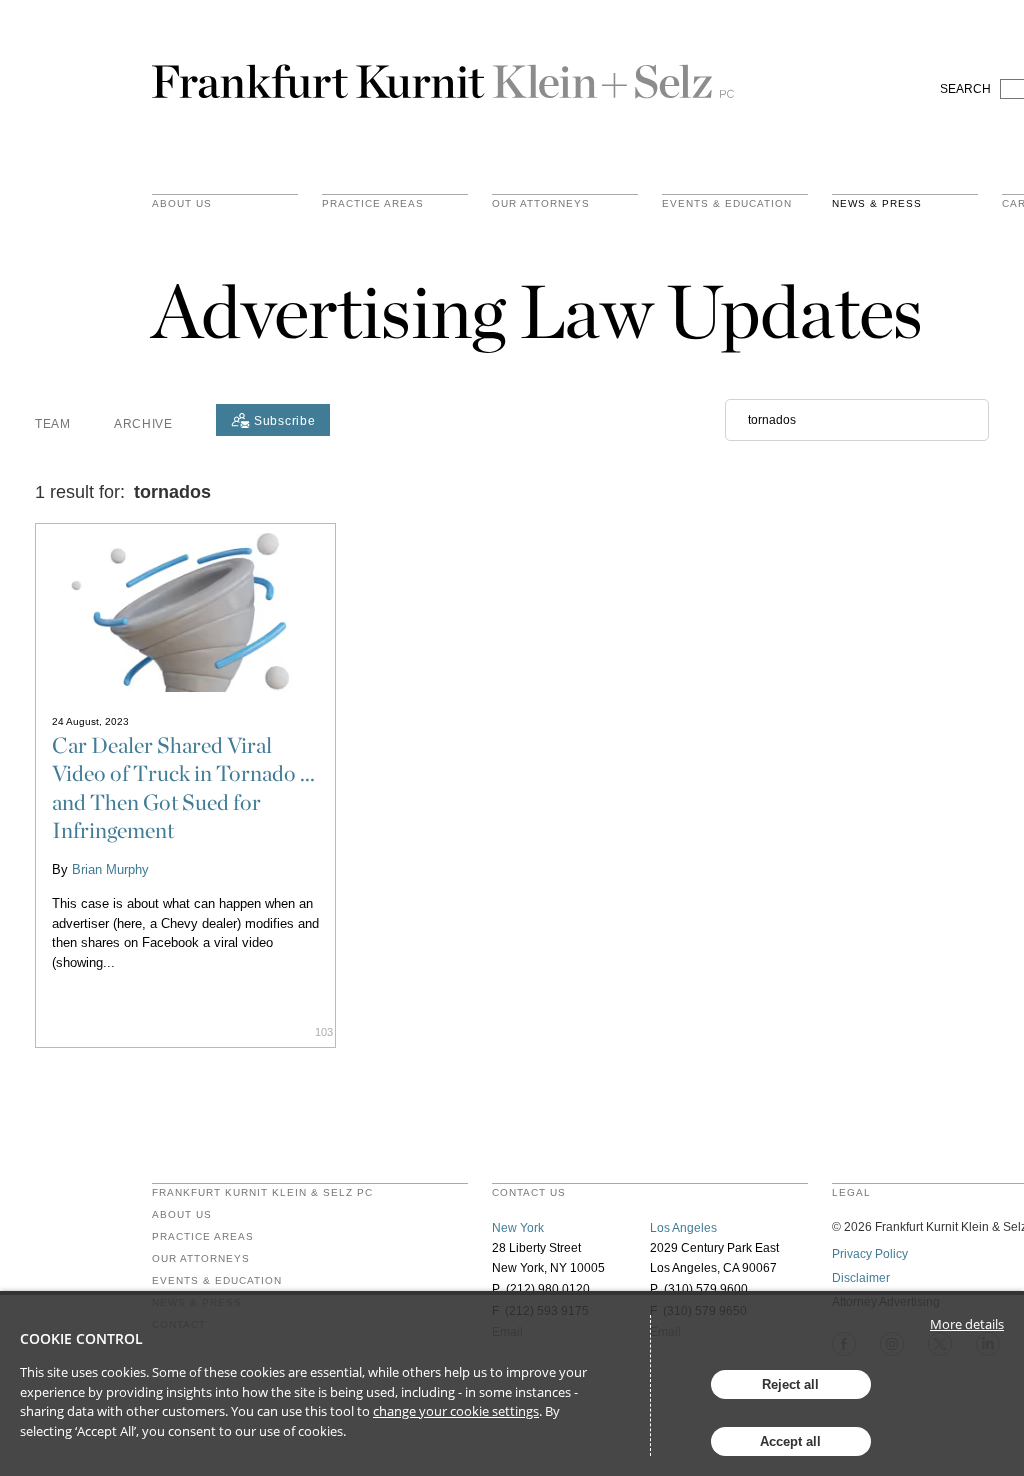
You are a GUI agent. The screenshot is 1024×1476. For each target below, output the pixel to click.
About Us (182, 204)
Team (53, 424)
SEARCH (965, 89)
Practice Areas (203, 1237)
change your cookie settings (456, 1411)
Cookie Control (81, 1338)
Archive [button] (143, 424)
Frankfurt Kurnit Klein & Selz (443, 73)
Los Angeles (683, 1228)
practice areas (373, 204)
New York (518, 1228)
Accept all (790, 1441)
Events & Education (727, 204)
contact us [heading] (529, 1193)
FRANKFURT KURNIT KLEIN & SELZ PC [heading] (262, 1193)
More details (967, 1324)
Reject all (790, 1384)
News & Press (877, 204)
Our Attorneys (541, 204)
